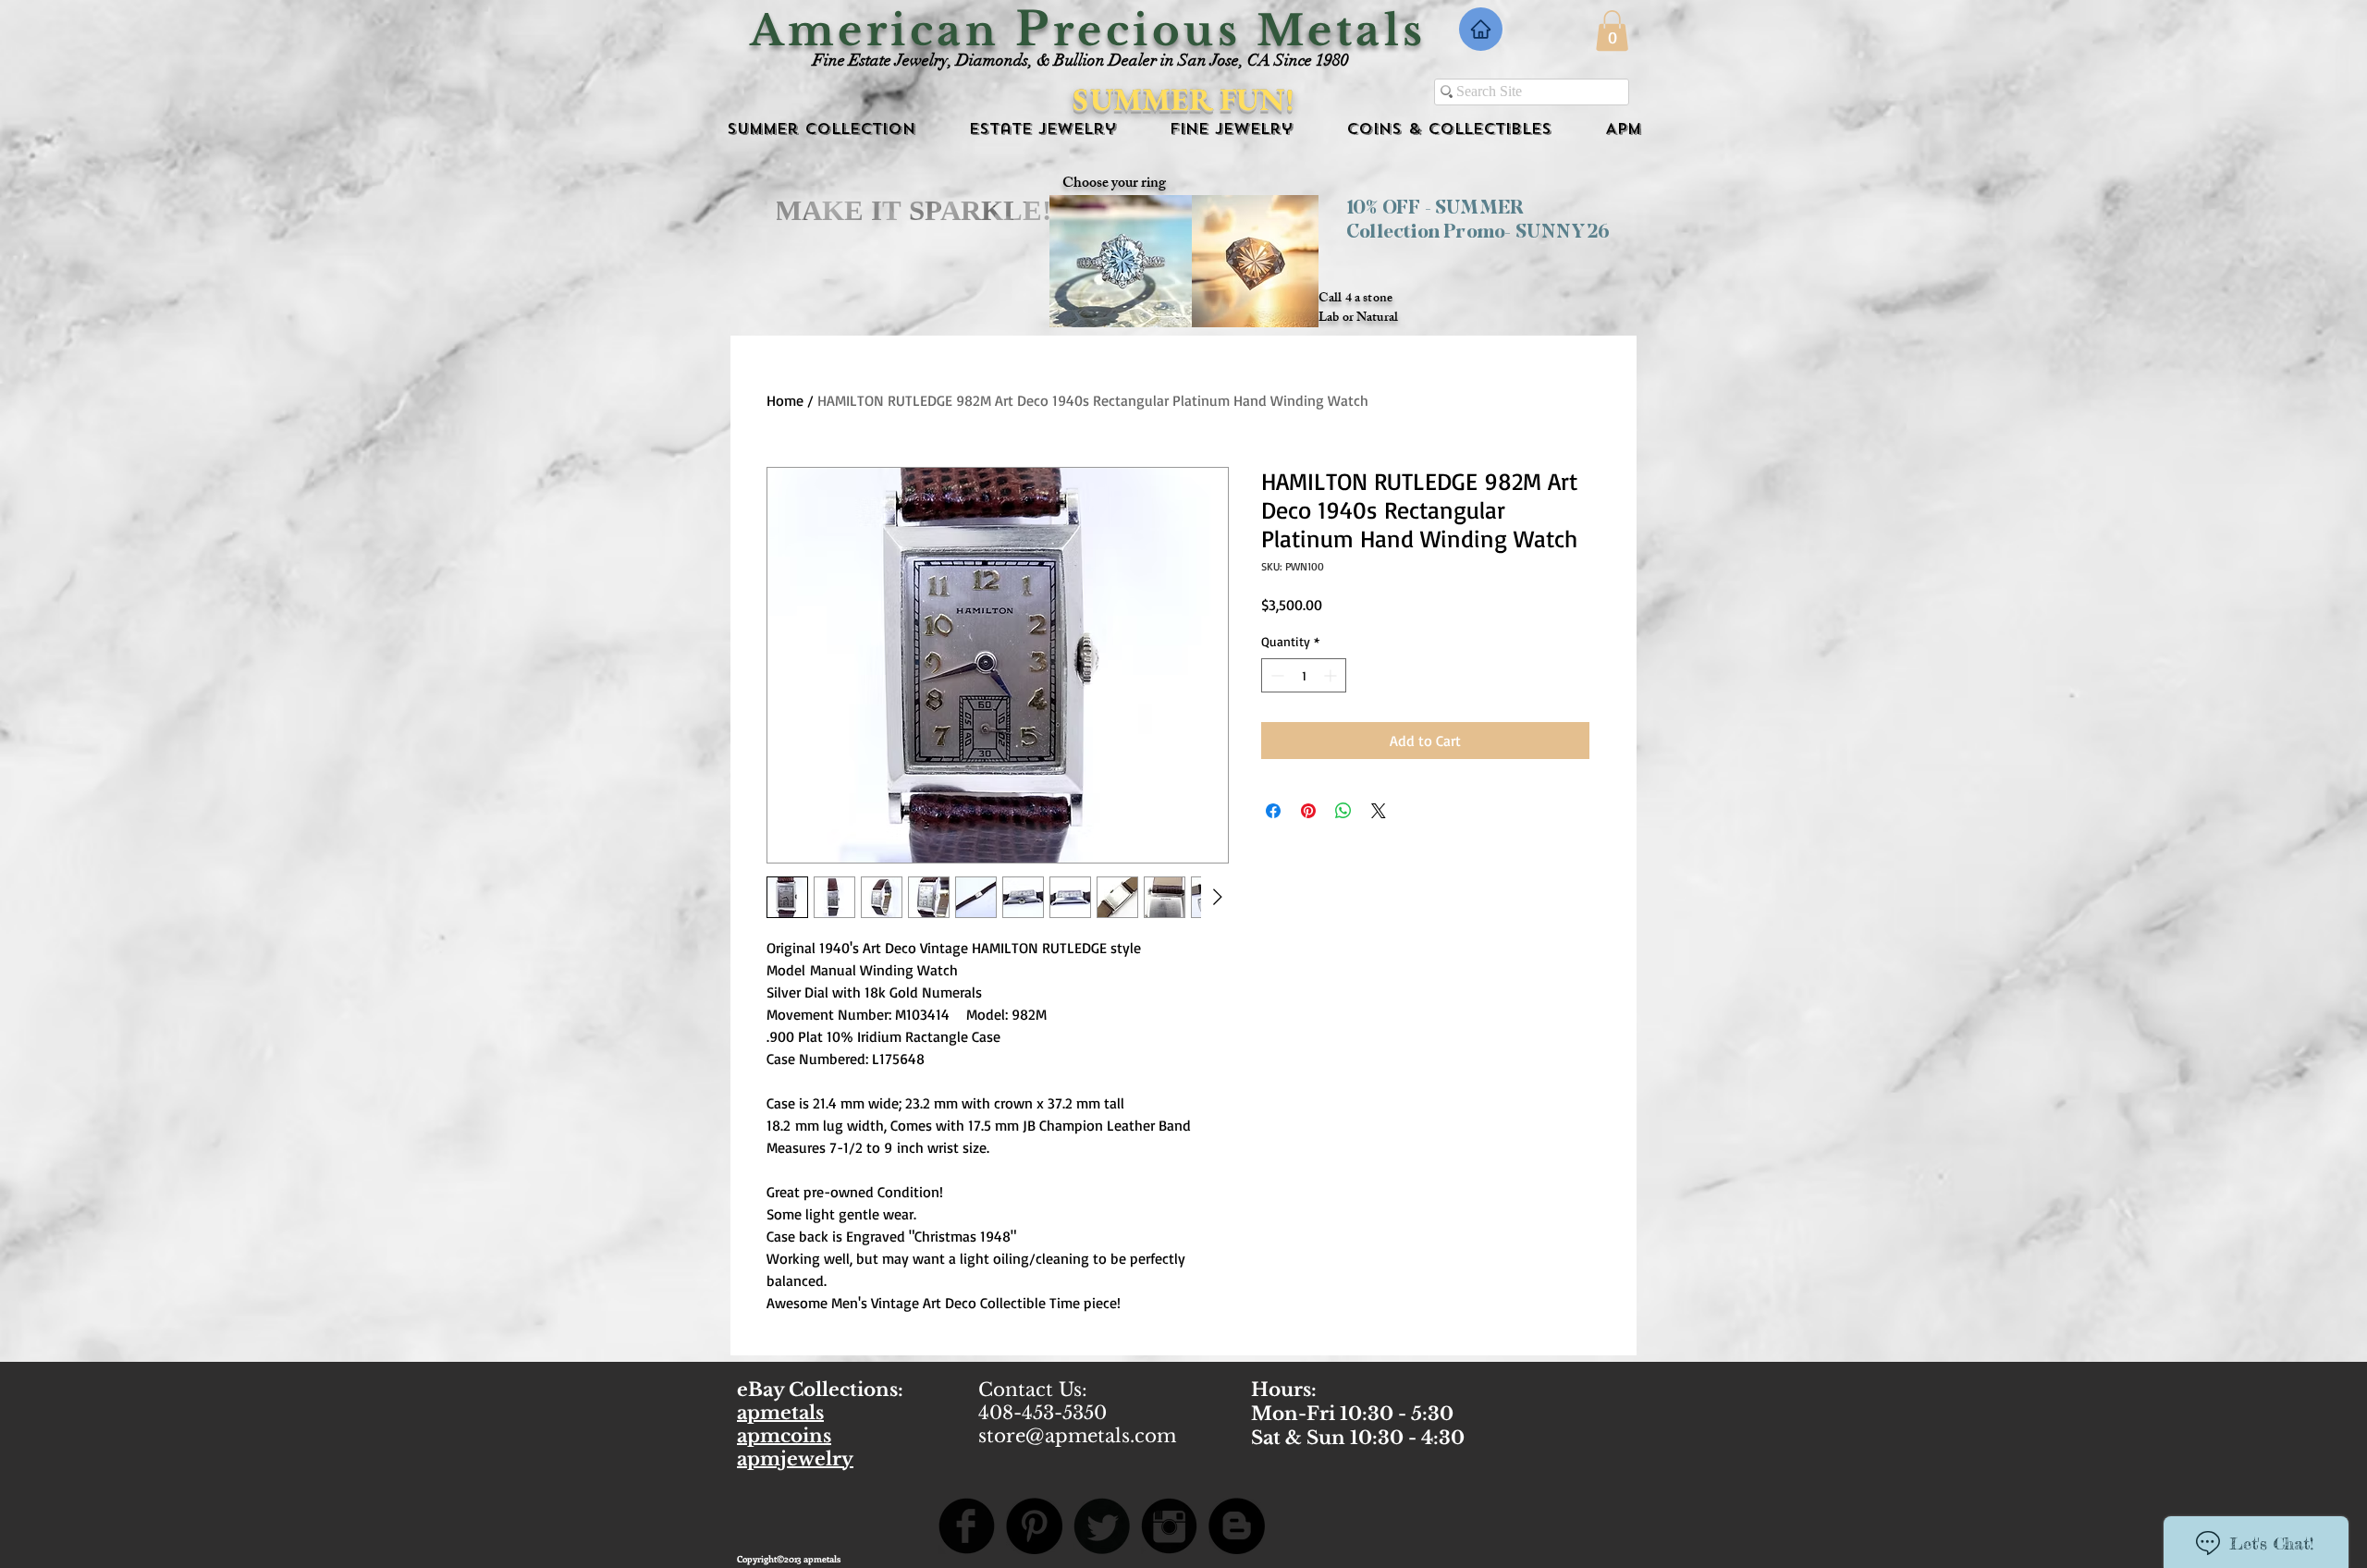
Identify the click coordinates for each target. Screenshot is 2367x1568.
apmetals (780, 1413)
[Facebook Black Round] (967, 1526)
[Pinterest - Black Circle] (1034, 1526)
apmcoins (784, 1436)
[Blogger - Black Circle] (1237, 1526)
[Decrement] (1275, 675)
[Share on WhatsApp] (1343, 811)
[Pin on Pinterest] (1308, 811)
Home (785, 400)
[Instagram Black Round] (1169, 1526)
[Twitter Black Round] (1102, 1526)
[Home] (1481, 29)
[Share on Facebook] (1273, 811)
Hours (1281, 1390)
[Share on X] (1379, 811)
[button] (1612, 31)
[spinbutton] (1304, 675)
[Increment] (1332, 675)
